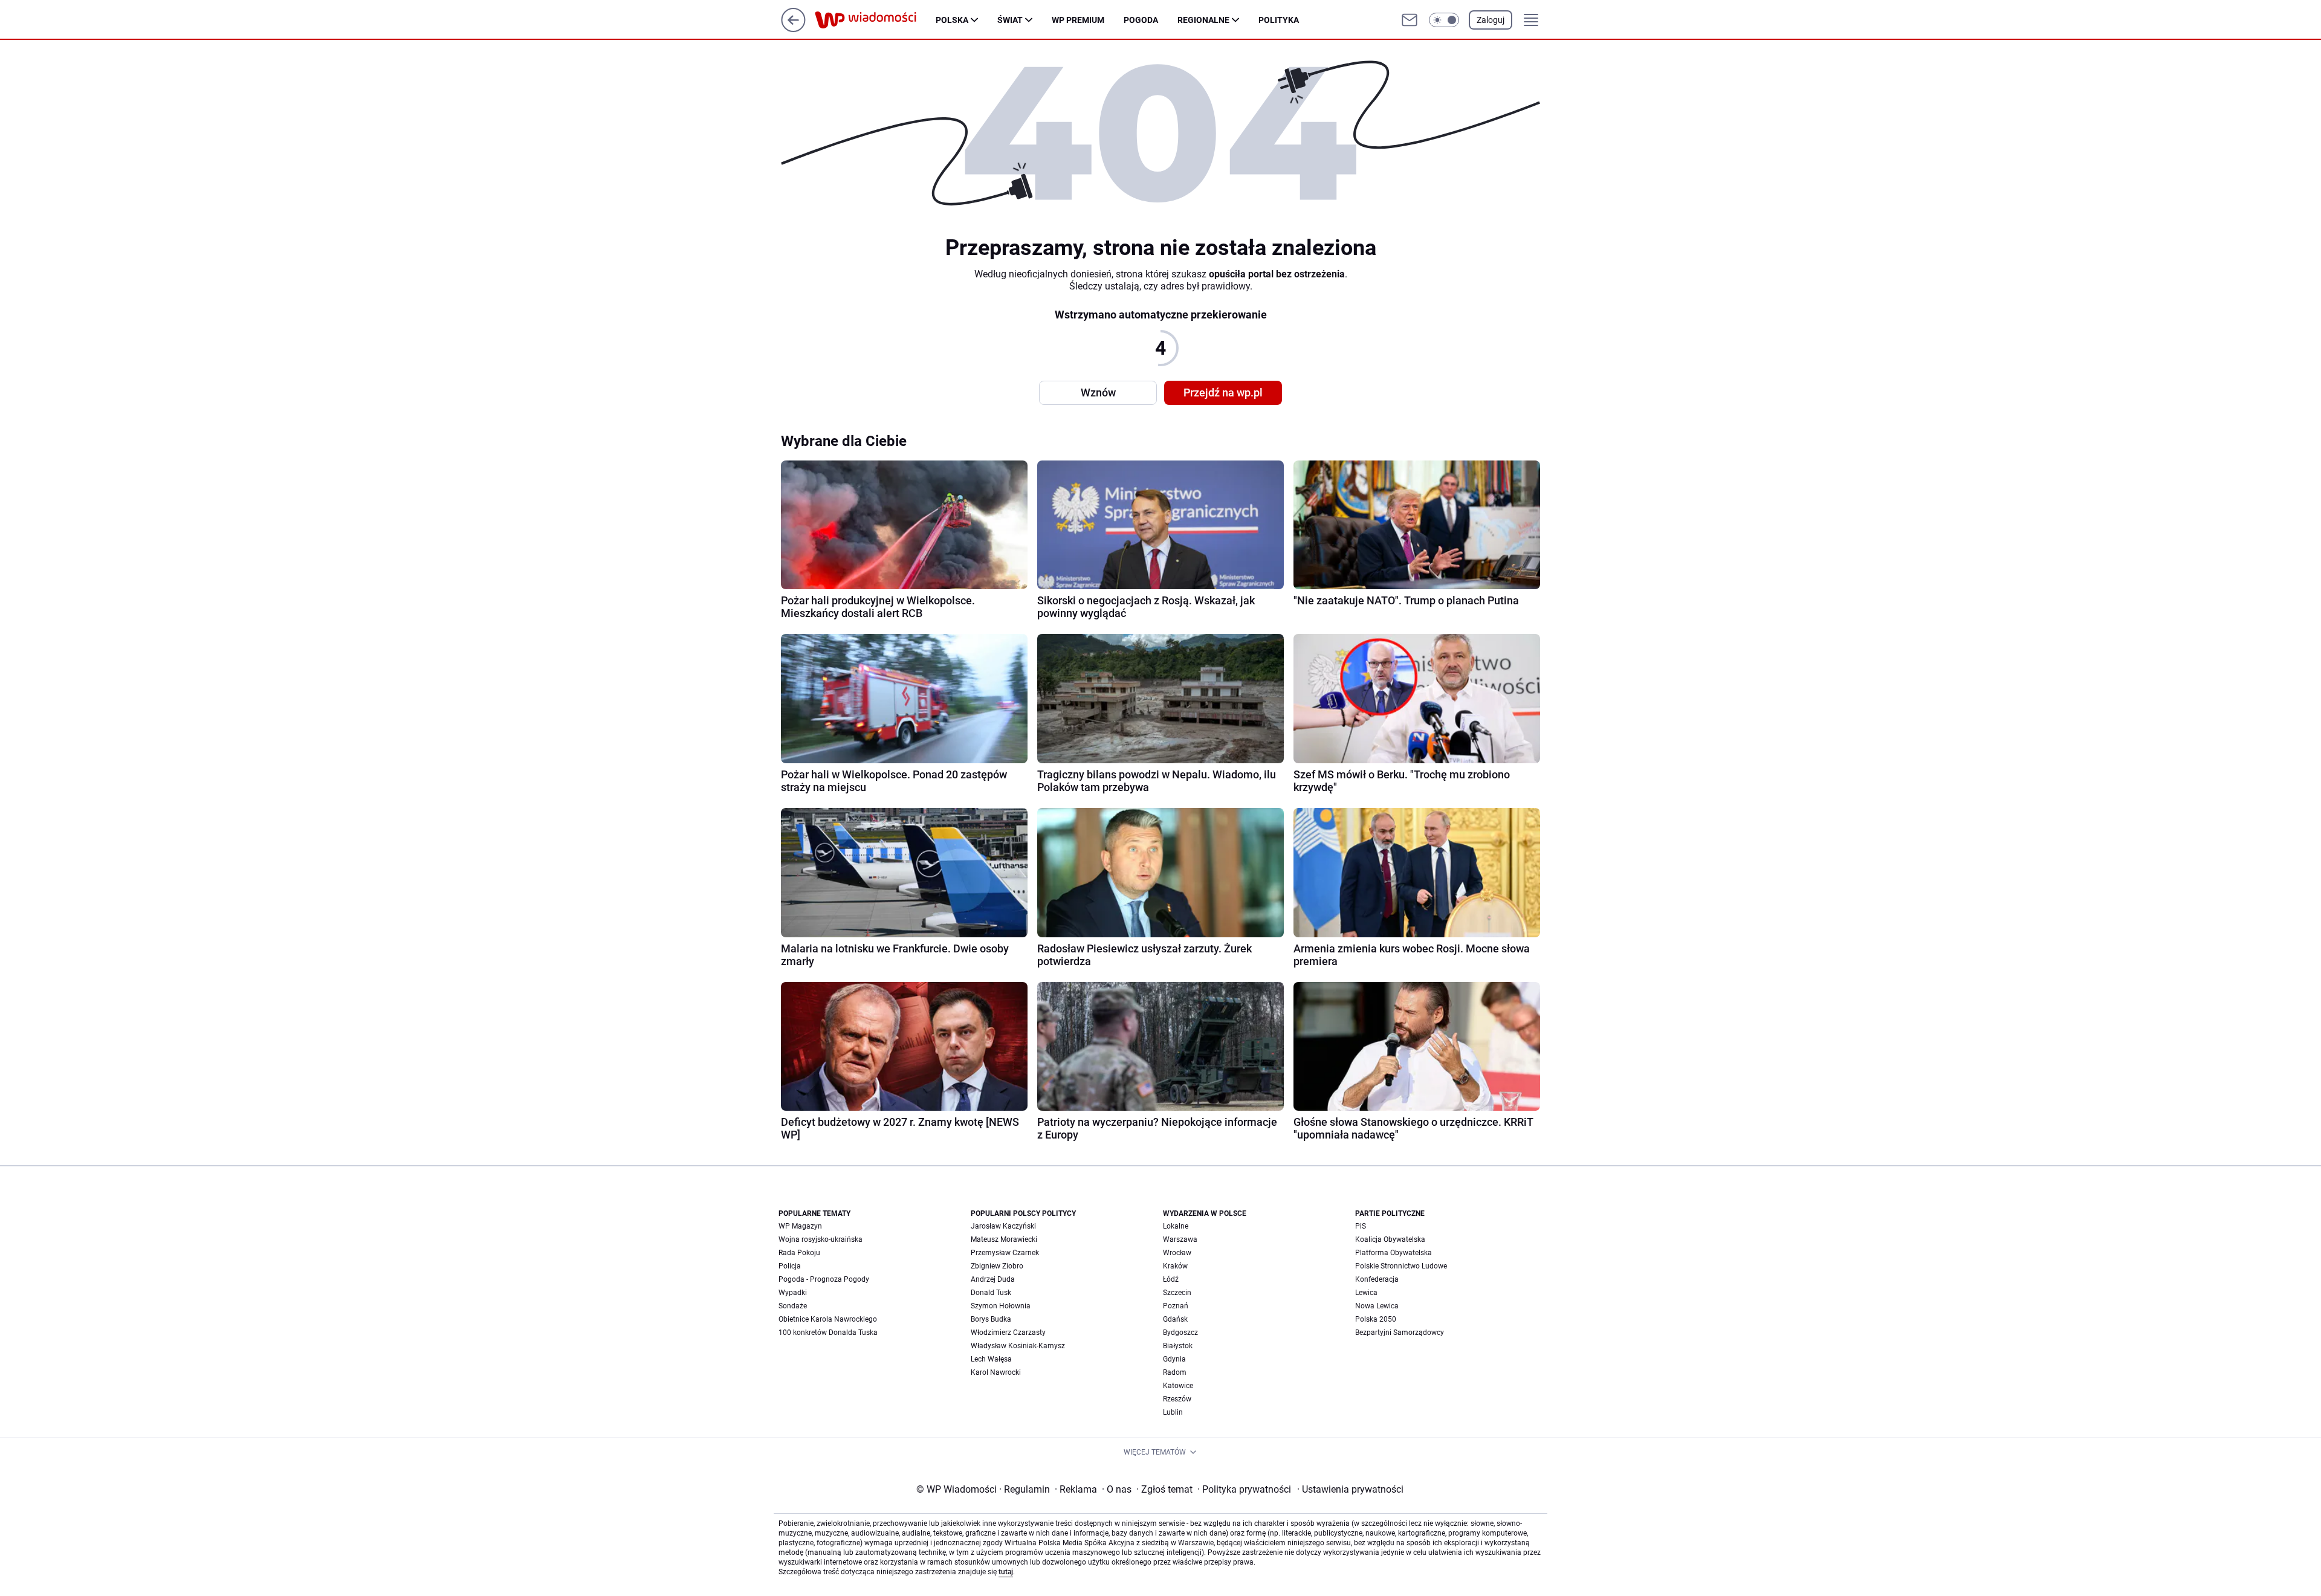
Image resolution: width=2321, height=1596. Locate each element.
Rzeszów (1177, 1399)
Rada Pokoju (799, 1253)
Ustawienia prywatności (1350, 1489)
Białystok (1178, 1346)
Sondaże (793, 1306)
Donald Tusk (991, 1293)
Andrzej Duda (993, 1279)
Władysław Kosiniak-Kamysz (1018, 1346)
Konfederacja (1377, 1279)
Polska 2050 (1376, 1319)
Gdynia (1174, 1359)
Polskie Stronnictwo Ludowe (1401, 1266)
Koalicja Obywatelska (1390, 1239)
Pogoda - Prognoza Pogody (824, 1279)
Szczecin (1177, 1293)
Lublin (1173, 1412)
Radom (1175, 1372)
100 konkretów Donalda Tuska (828, 1333)
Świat (1010, 20)
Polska (952, 20)
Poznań (1176, 1306)
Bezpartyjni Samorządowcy (1400, 1333)
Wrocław (1177, 1253)
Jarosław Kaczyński (1003, 1226)
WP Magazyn (800, 1226)
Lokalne (1176, 1226)
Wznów (1098, 393)
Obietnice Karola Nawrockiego (828, 1319)
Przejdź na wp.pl (1223, 393)
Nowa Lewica (1377, 1306)
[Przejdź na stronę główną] (793, 29)
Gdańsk (1175, 1319)
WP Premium (1078, 20)
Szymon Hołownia (1001, 1306)
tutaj (1006, 1572)
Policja (790, 1266)
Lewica (1366, 1293)
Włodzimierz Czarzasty (1008, 1333)
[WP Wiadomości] (875, 20)
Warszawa (1180, 1239)
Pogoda (1141, 20)
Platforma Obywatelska (1394, 1253)
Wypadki (793, 1293)
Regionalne (1203, 20)
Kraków (1175, 1266)
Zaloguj (1491, 20)
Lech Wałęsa (991, 1359)
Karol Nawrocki (996, 1372)
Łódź (1171, 1279)
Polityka (1279, 20)
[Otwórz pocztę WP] (1410, 20)
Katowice (1178, 1386)
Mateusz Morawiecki (1004, 1239)
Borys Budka (991, 1319)
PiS (1361, 1226)
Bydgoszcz (1180, 1333)
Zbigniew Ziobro (997, 1266)
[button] (1444, 20)
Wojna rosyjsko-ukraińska (821, 1239)
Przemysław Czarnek (1005, 1253)
